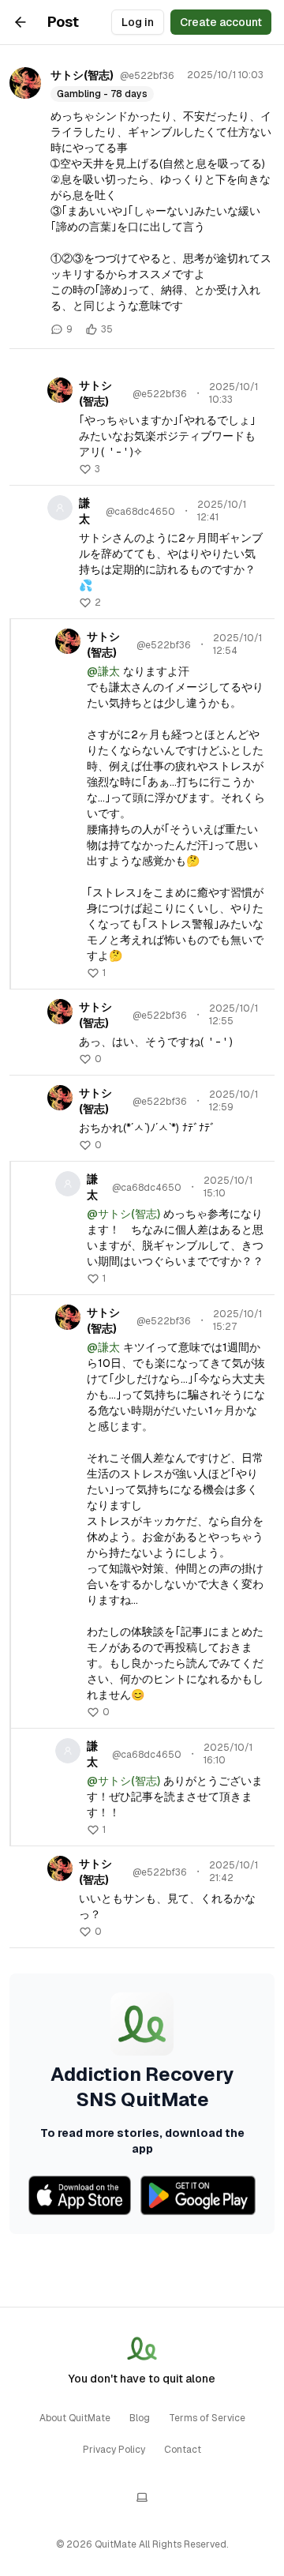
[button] (90, 469)
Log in (138, 22)
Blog (140, 2418)
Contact (183, 2450)
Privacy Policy (114, 2450)
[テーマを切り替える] (142, 2497)
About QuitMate (75, 2418)
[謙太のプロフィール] (60, 508)
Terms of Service (207, 2418)
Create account (221, 22)
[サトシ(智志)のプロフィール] (25, 83)
